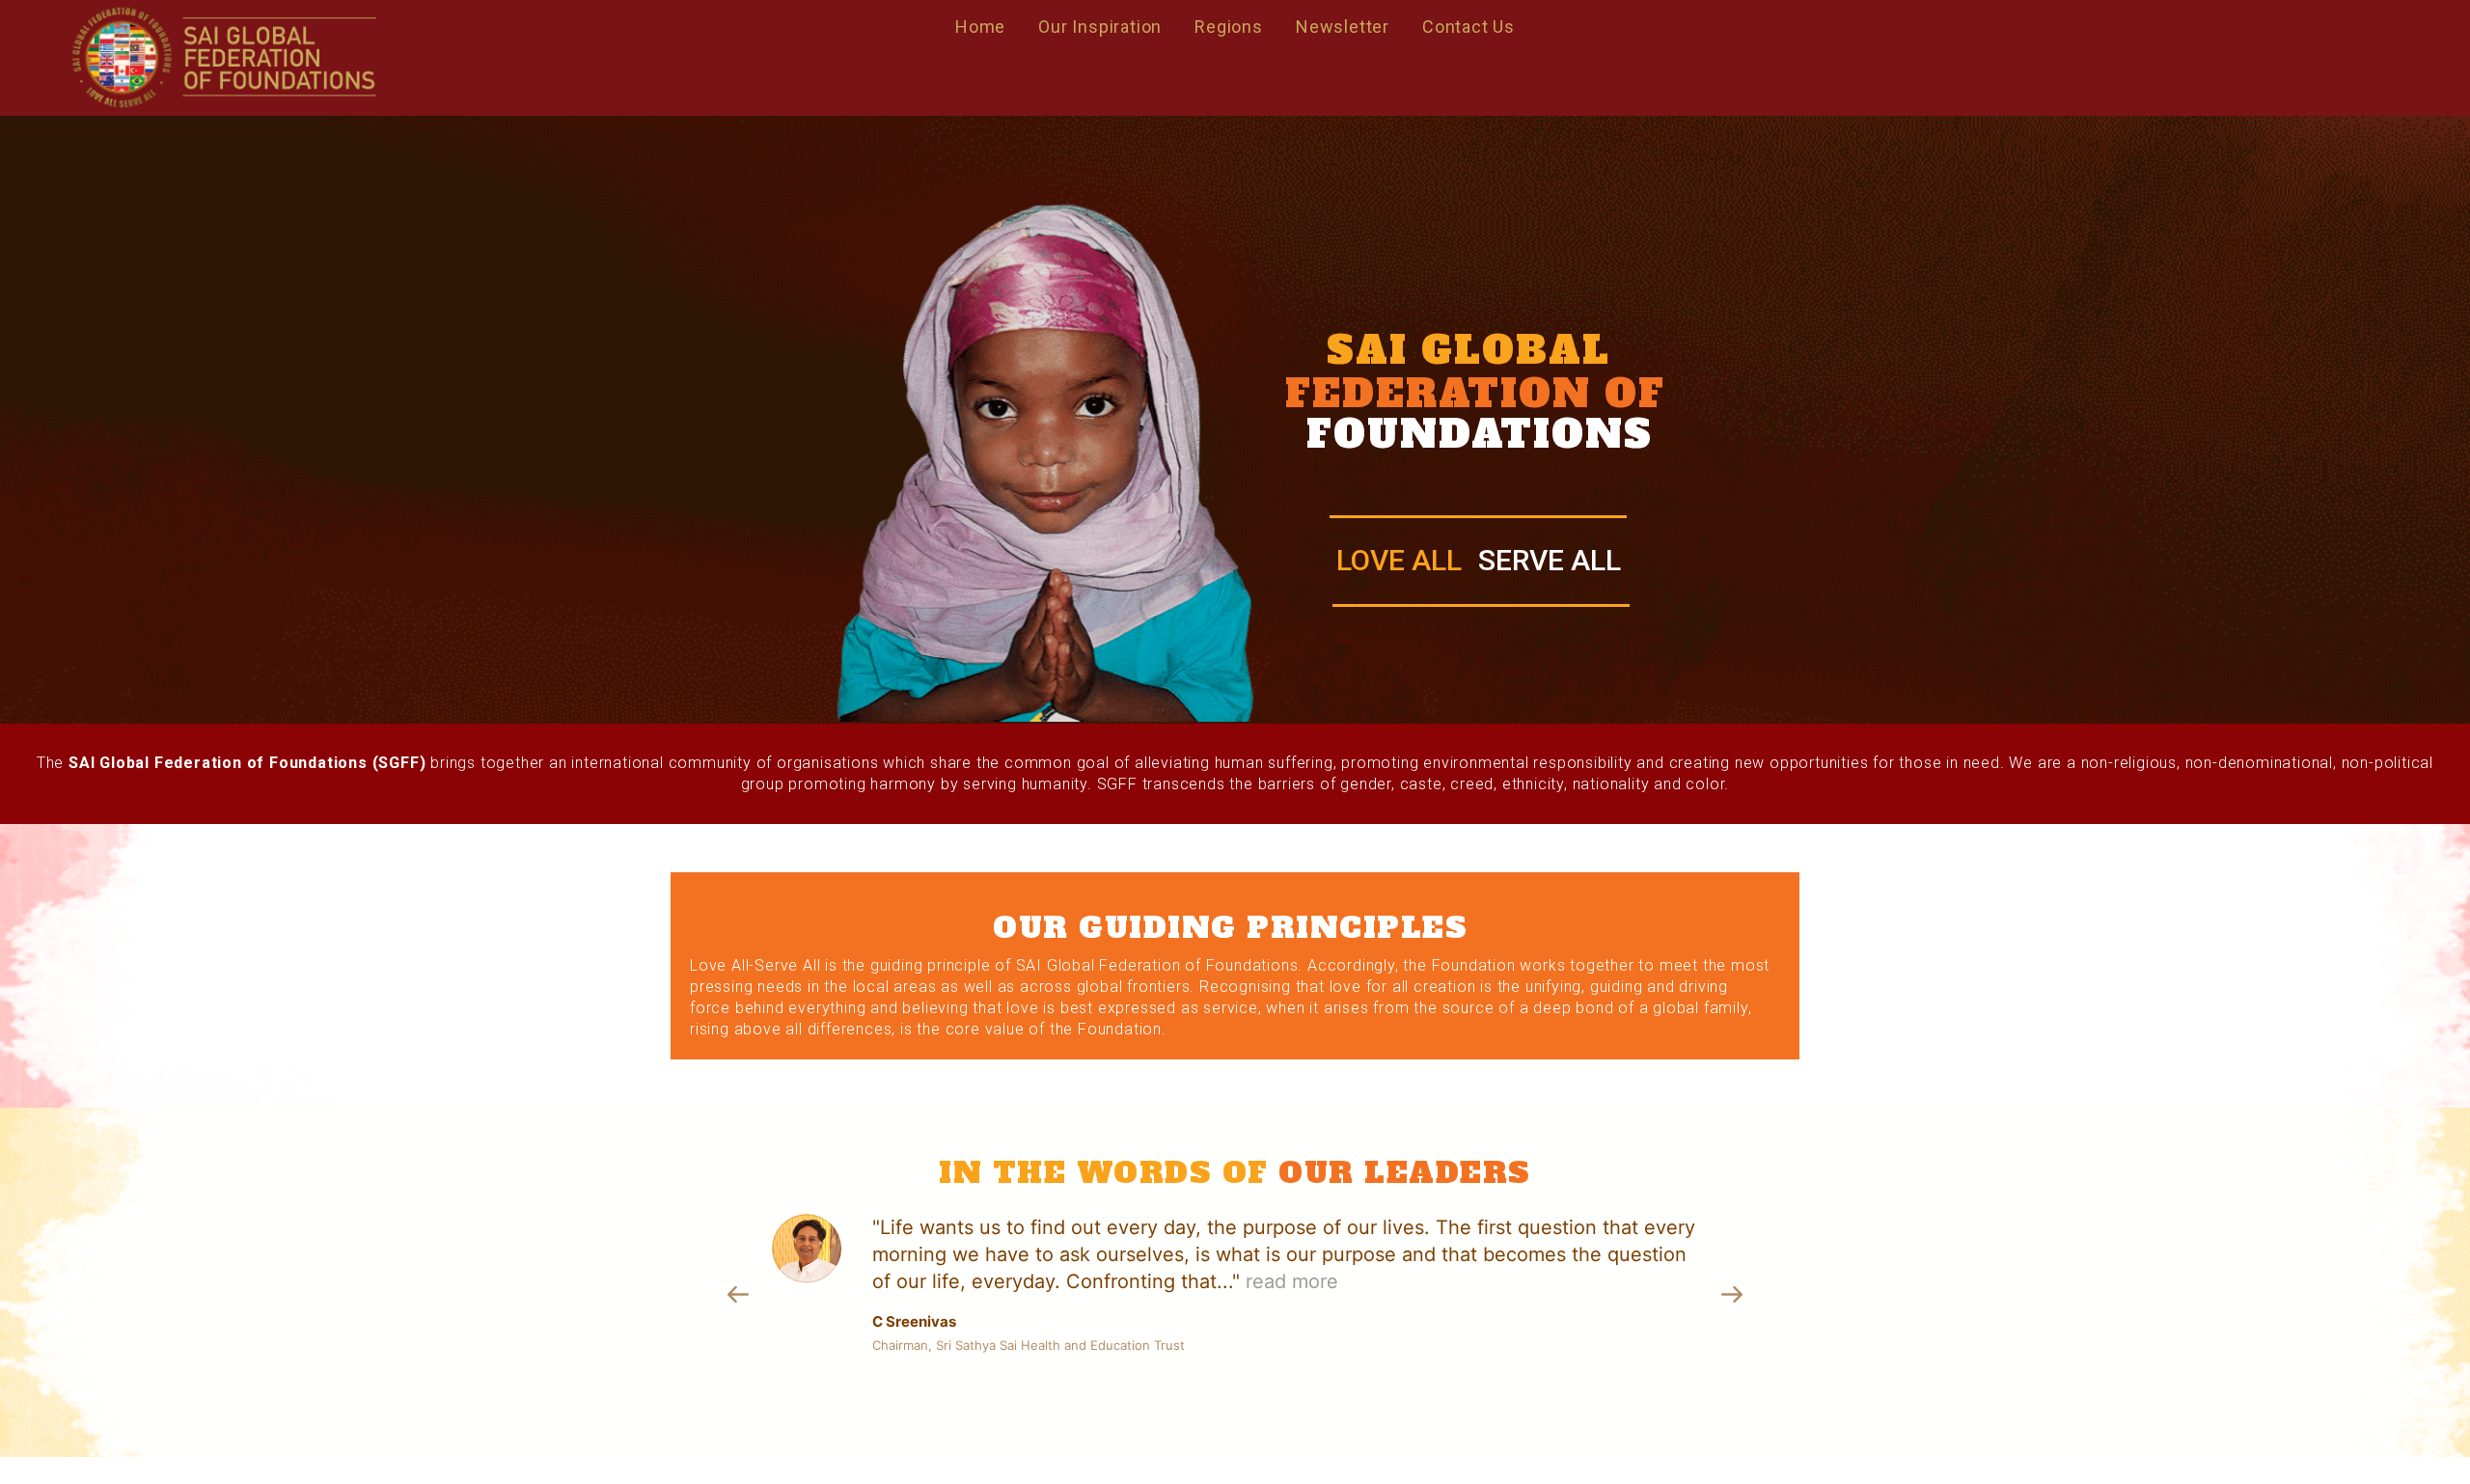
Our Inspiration (1100, 27)
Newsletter (1343, 27)
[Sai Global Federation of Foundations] (223, 58)
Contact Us (1468, 27)
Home (980, 27)
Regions (1229, 27)
